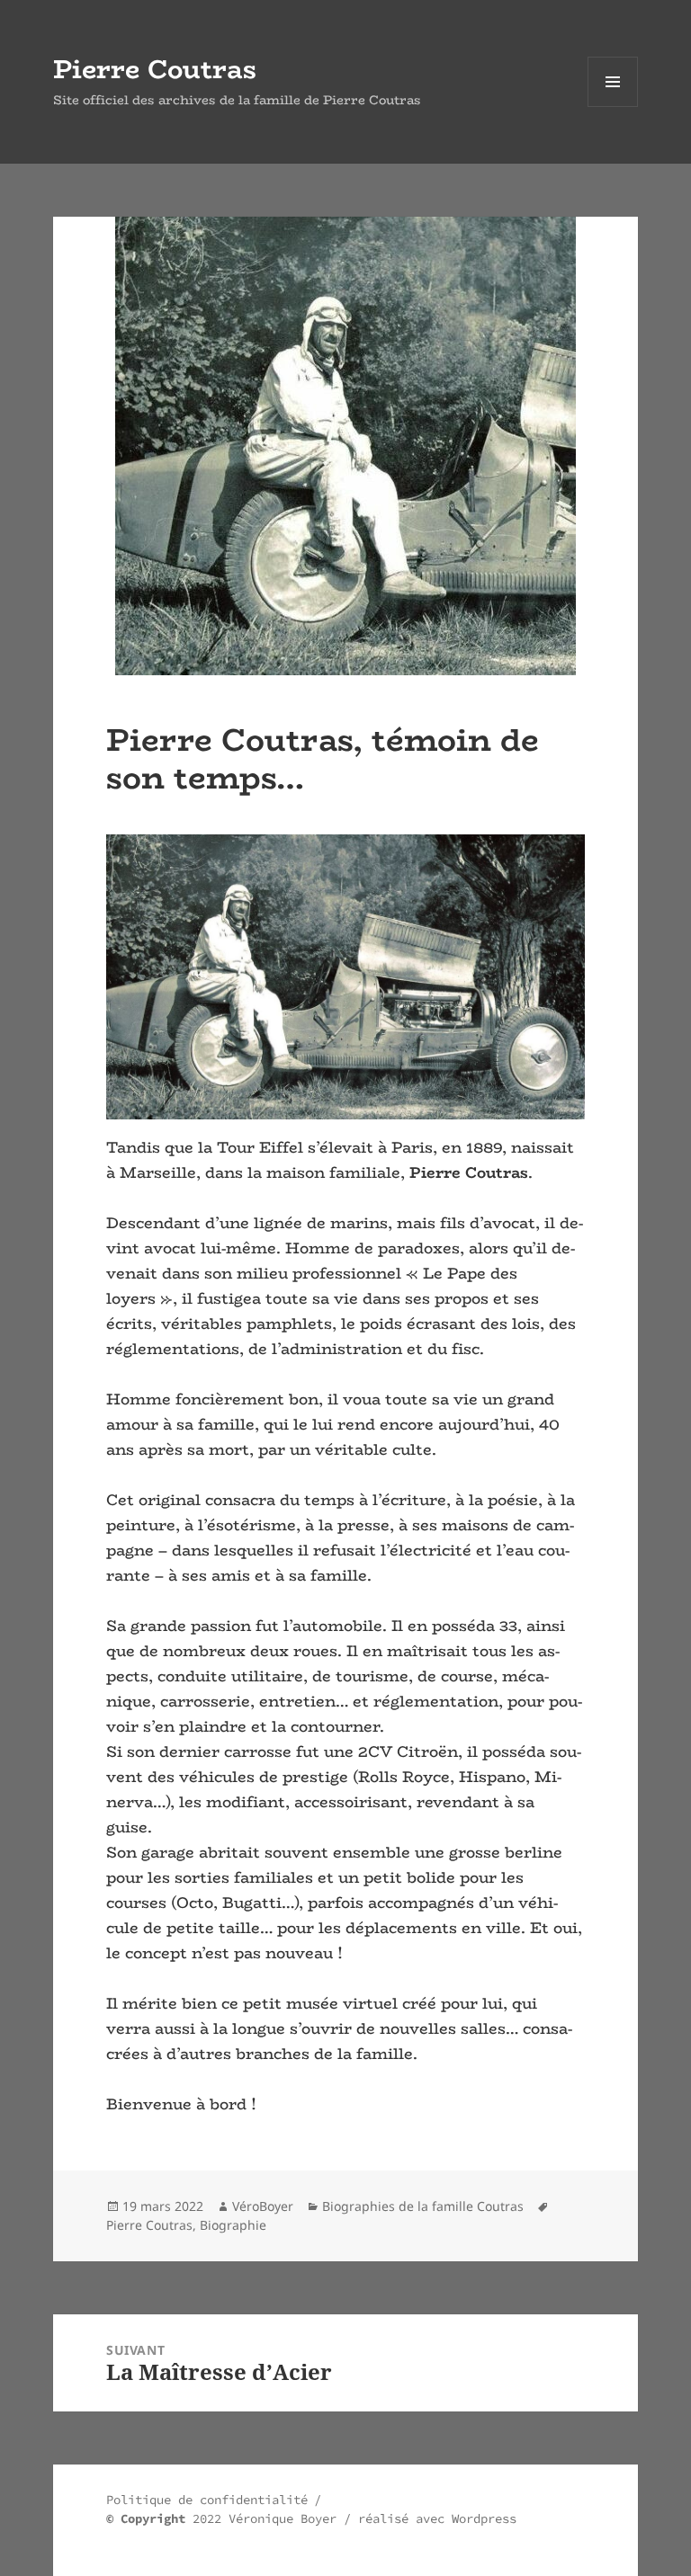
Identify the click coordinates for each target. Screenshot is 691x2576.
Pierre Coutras (155, 69)
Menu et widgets (613, 107)
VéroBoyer (263, 2206)
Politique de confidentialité (207, 2500)
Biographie (233, 2225)
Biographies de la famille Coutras (423, 2206)
